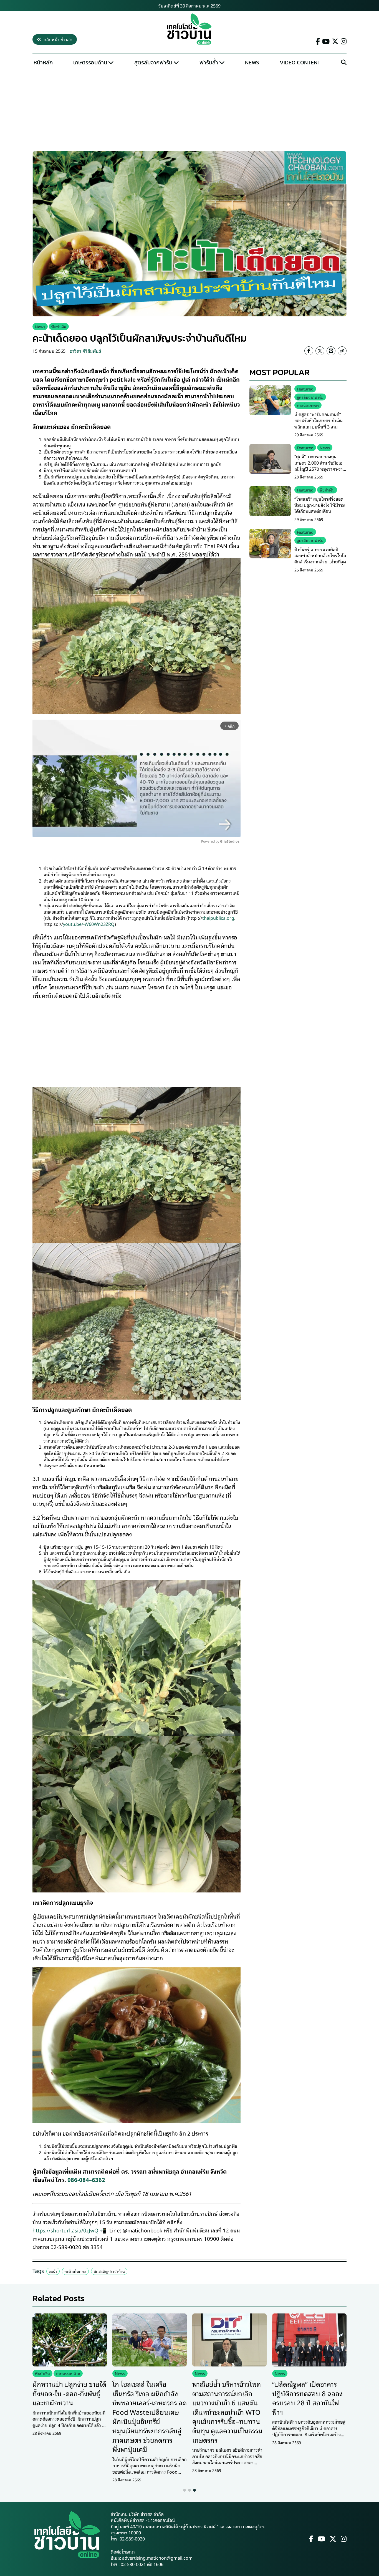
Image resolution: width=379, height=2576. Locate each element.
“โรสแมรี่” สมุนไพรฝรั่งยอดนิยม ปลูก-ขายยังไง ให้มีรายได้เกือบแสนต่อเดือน (320, 505)
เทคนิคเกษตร (308, 405)
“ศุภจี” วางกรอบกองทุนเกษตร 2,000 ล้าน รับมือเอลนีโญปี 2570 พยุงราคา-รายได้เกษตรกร (320, 466)
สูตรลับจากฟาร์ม (153, 62)
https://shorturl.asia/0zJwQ (65, 2230)
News (252, 62)
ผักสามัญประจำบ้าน (109, 2271)
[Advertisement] (189, 110)
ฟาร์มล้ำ (209, 62)
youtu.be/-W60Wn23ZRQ (89, 924)
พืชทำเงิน (59, 327)
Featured (305, 389)
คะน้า (53, 2271)
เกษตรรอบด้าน (90, 62)
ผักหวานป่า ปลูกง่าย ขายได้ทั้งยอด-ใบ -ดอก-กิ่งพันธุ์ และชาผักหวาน (69, 2393)
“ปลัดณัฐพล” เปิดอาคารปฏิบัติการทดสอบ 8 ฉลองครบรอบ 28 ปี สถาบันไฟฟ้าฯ (307, 2398)
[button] (185, 2490)
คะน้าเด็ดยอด (75, 2271)
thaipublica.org (218, 918)
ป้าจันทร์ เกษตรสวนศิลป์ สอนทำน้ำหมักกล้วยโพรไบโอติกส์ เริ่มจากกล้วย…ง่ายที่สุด (320, 555)
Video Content (300, 62)
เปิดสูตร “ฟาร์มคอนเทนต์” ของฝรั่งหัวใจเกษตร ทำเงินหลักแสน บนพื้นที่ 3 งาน (319, 420)
